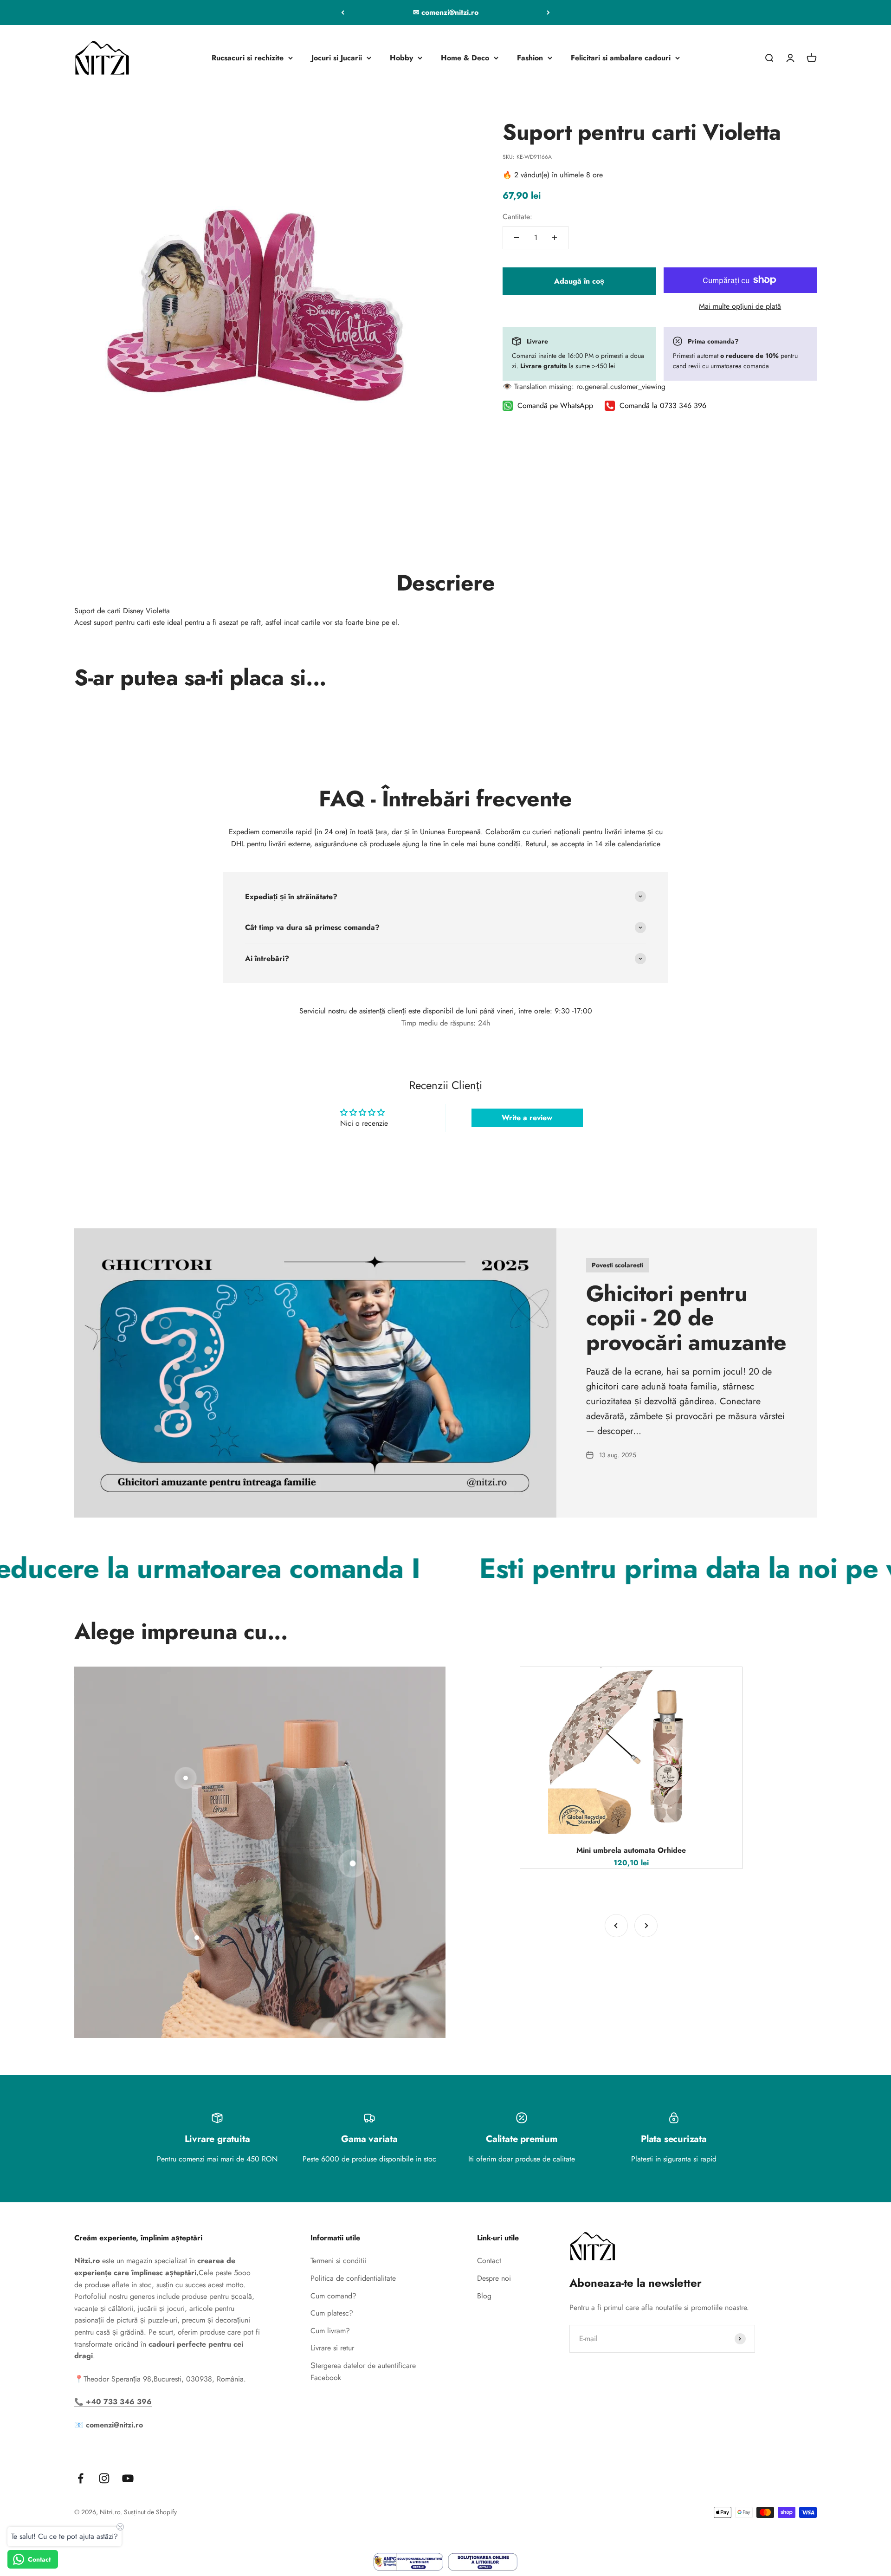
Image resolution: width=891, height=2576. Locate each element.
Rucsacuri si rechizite (248, 58)
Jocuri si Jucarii (337, 58)
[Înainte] (548, 13)
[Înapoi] (343, 13)
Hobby (401, 58)
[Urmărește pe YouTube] (128, 2478)
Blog (484, 2296)
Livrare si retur (332, 2348)
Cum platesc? (332, 2313)
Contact (489, 2261)
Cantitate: (517, 216)
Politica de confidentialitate (353, 2278)
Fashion (530, 58)
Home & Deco (465, 58)
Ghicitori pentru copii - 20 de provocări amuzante (686, 1318)
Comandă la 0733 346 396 (663, 406)
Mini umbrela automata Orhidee (631, 1850)
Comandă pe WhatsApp (555, 406)
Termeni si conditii (338, 2261)
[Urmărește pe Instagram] (104, 2478)
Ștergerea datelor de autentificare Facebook (363, 2372)
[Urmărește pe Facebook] (81, 2478)
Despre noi (494, 2278)
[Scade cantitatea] (517, 238)
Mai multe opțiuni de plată (740, 306)
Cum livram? (330, 2331)
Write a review (527, 1118)
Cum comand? (333, 2296)
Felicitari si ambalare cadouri (621, 58)
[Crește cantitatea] (555, 238)
